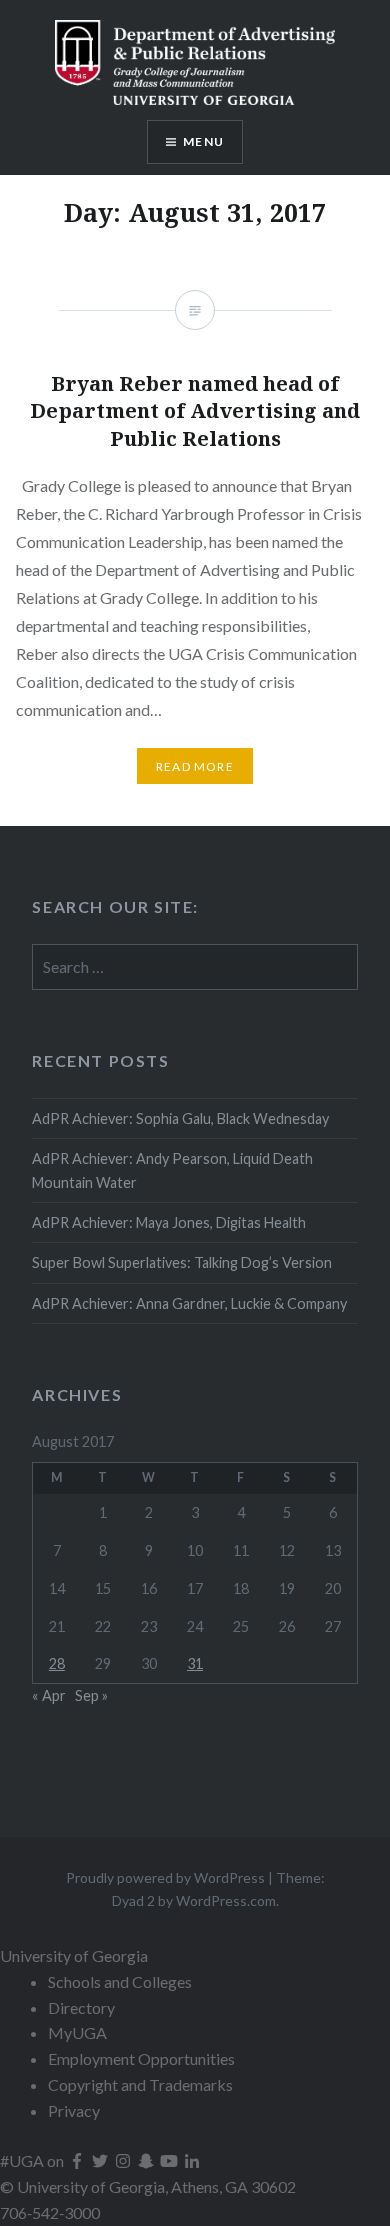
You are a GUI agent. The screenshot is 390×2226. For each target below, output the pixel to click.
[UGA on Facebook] (78, 2160)
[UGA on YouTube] (170, 2160)
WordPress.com (226, 1900)
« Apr (49, 1695)
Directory (81, 2007)
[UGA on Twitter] (101, 2160)
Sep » (91, 1695)
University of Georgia (74, 1955)
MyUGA (77, 2032)
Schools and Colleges (120, 1981)
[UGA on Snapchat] (147, 2160)
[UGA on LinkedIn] (192, 2160)
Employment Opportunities (141, 2058)
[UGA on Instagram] (124, 2160)
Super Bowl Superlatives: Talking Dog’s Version (182, 1262)
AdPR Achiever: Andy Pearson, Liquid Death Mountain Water (172, 1170)
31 (195, 1663)
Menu (203, 141)
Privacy (74, 2110)
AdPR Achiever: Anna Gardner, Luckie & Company (191, 1303)
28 (57, 1663)
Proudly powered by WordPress (165, 1877)
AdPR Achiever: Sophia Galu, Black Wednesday (180, 1118)
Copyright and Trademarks (140, 2084)
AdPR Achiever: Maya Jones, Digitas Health (169, 1222)
